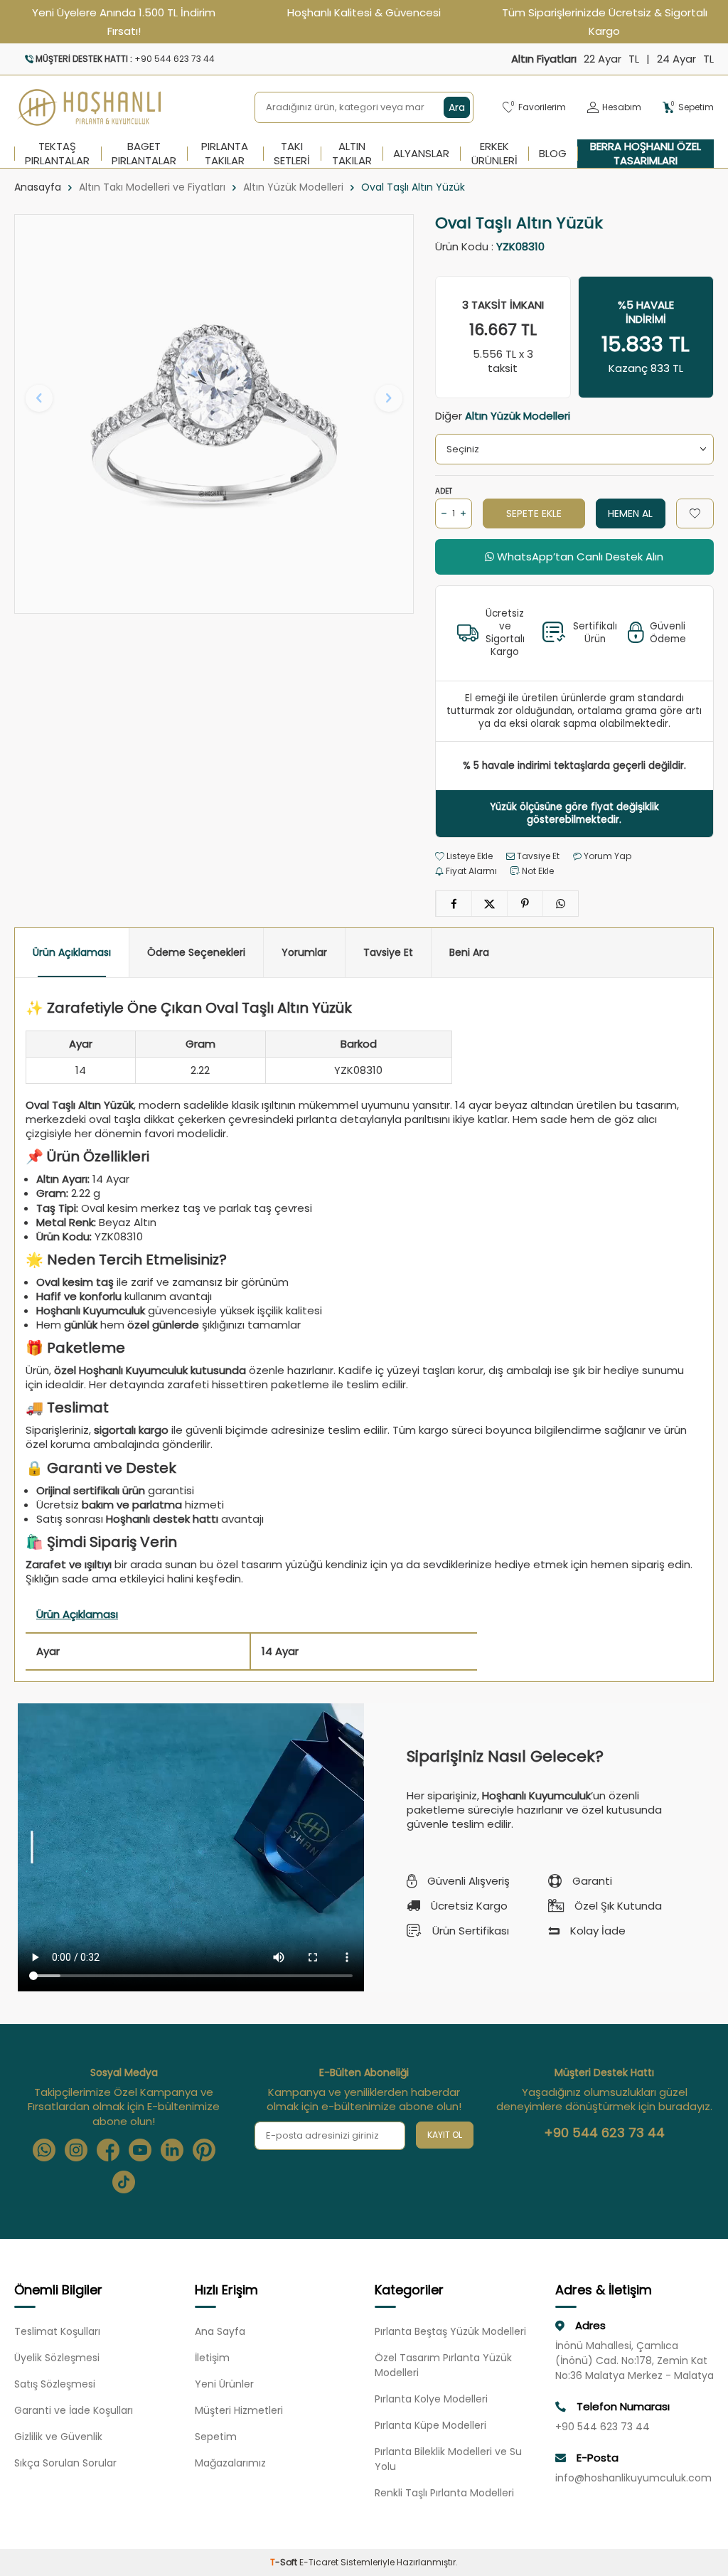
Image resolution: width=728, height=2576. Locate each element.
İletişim (212, 2358)
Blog (553, 153)
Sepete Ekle (534, 513)
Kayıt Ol (445, 2135)
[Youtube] (140, 2150)
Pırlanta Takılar (225, 154)
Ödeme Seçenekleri (196, 952)
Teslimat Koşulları (57, 2331)
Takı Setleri (292, 154)
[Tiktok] (124, 2182)
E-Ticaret (319, 2562)
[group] (214, 414)
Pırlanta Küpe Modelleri (430, 2425)
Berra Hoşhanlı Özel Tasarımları (646, 154)
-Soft (285, 2562)
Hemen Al (630, 513)
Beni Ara (469, 952)
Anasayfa (38, 187)
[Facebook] (108, 2150)
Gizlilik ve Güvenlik (58, 2437)
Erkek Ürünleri (494, 154)
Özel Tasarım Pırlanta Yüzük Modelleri (443, 2365)
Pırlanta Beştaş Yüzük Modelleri (450, 2331)
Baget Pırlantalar (144, 154)
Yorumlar (304, 952)
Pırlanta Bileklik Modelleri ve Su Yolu (448, 2459)
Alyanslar (421, 153)
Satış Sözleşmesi (55, 2384)
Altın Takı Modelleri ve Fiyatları (152, 187)
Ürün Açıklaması (72, 952)
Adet (444, 491)
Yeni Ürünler (224, 2384)
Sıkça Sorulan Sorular (65, 2463)
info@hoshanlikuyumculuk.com (633, 2478)
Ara (457, 107)
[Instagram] (76, 2150)
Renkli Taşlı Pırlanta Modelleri (444, 2493)
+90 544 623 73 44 (604, 2133)
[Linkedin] (172, 2150)
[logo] (90, 107)
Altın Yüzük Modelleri (293, 187)
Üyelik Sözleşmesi (57, 2358)
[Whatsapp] (44, 2150)
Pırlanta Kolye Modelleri (431, 2399)
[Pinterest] (204, 2150)
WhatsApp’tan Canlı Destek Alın (579, 557)
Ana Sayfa (220, 2331)
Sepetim (216, 2437)
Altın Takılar (352, 154)
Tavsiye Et (537, 856)
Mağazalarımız (230, 2463)
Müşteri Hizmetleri (239, 2410)
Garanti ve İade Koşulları (74, 2410)
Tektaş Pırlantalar (57, 154)
